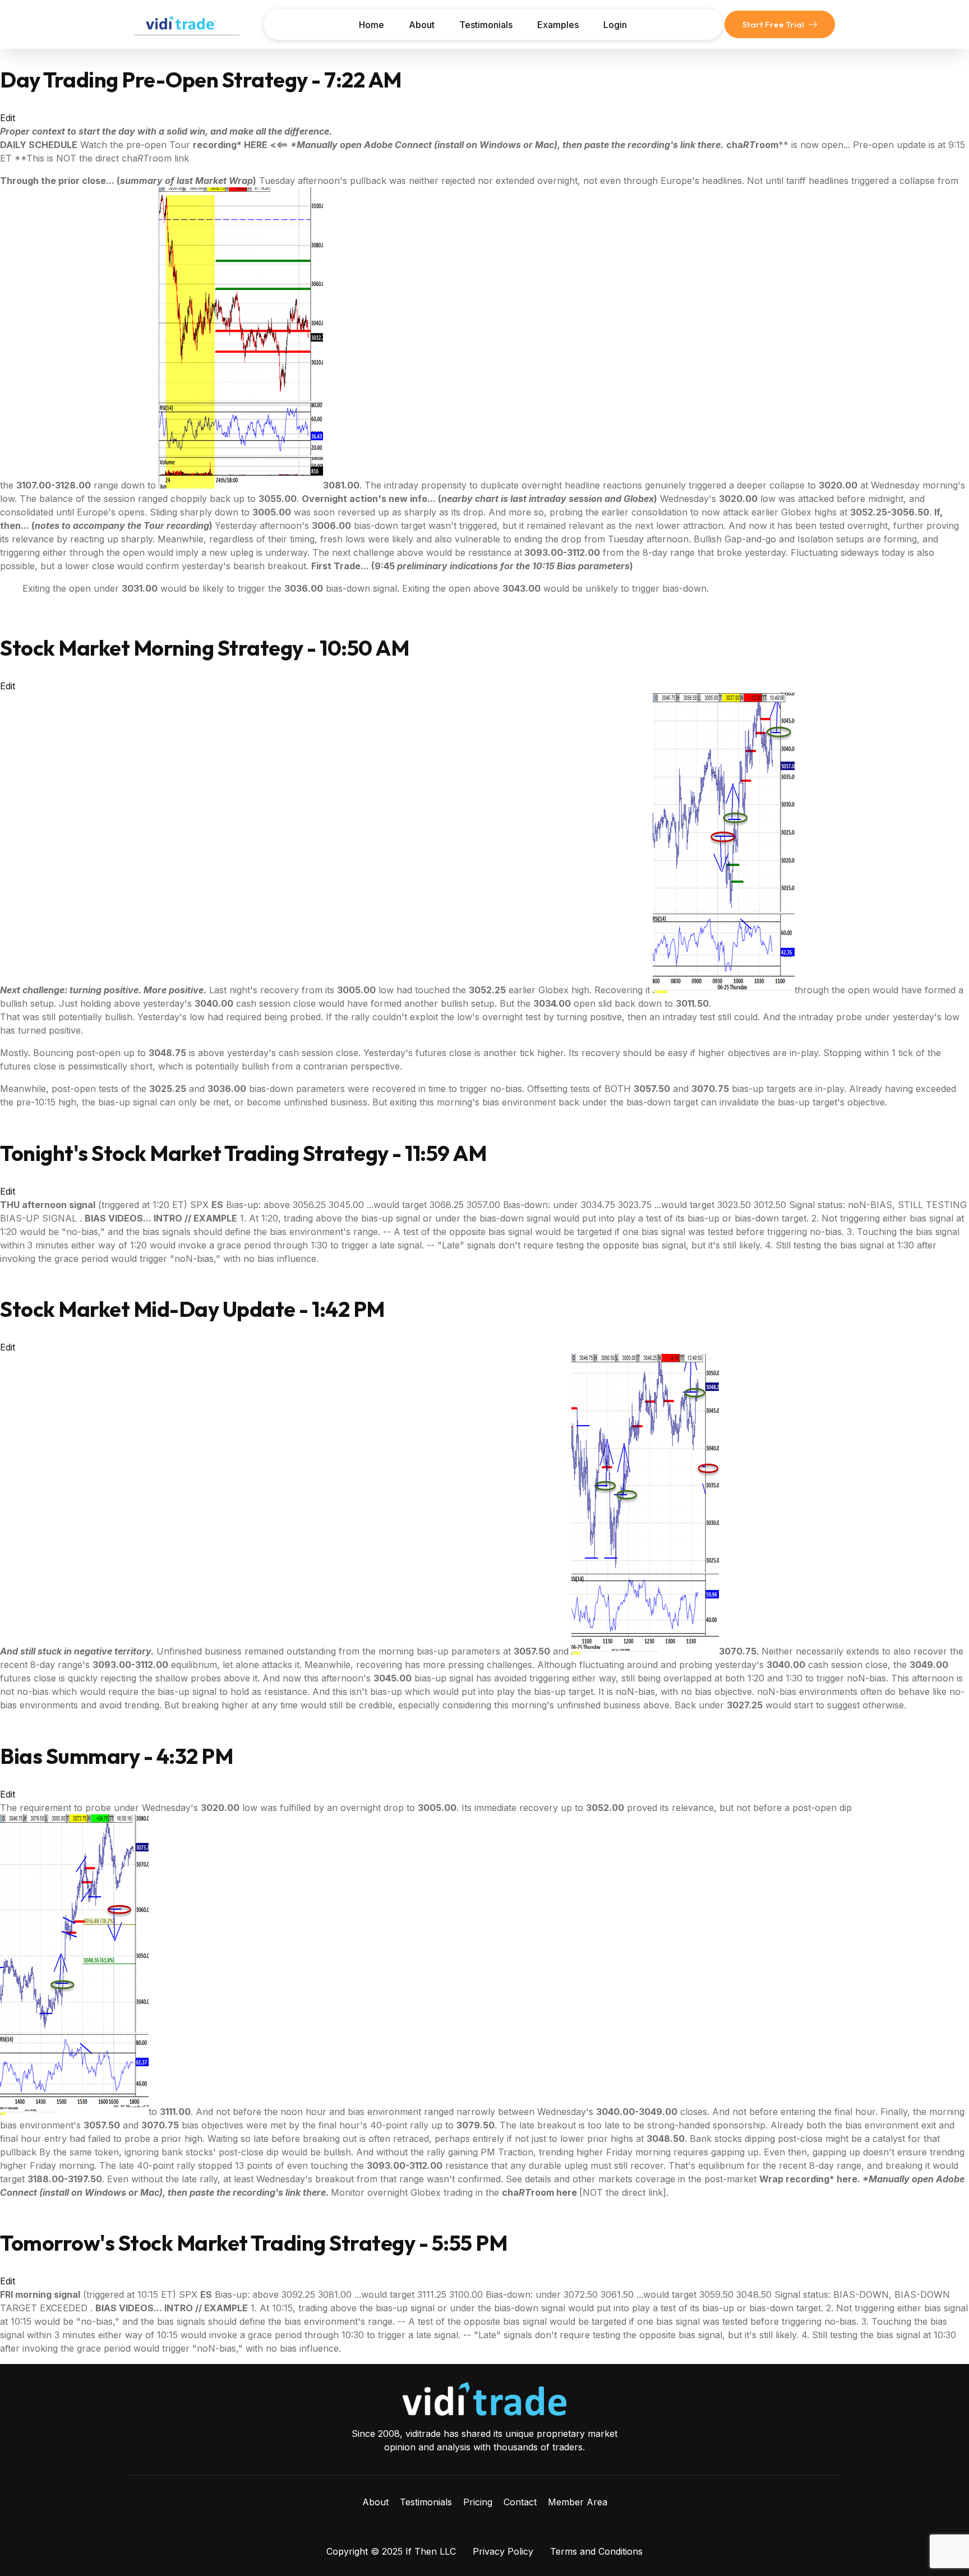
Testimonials (486, 25)
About (422, 25)
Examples (558, 25)
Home (372, 25)
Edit (8, 118)
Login (615, 25)
